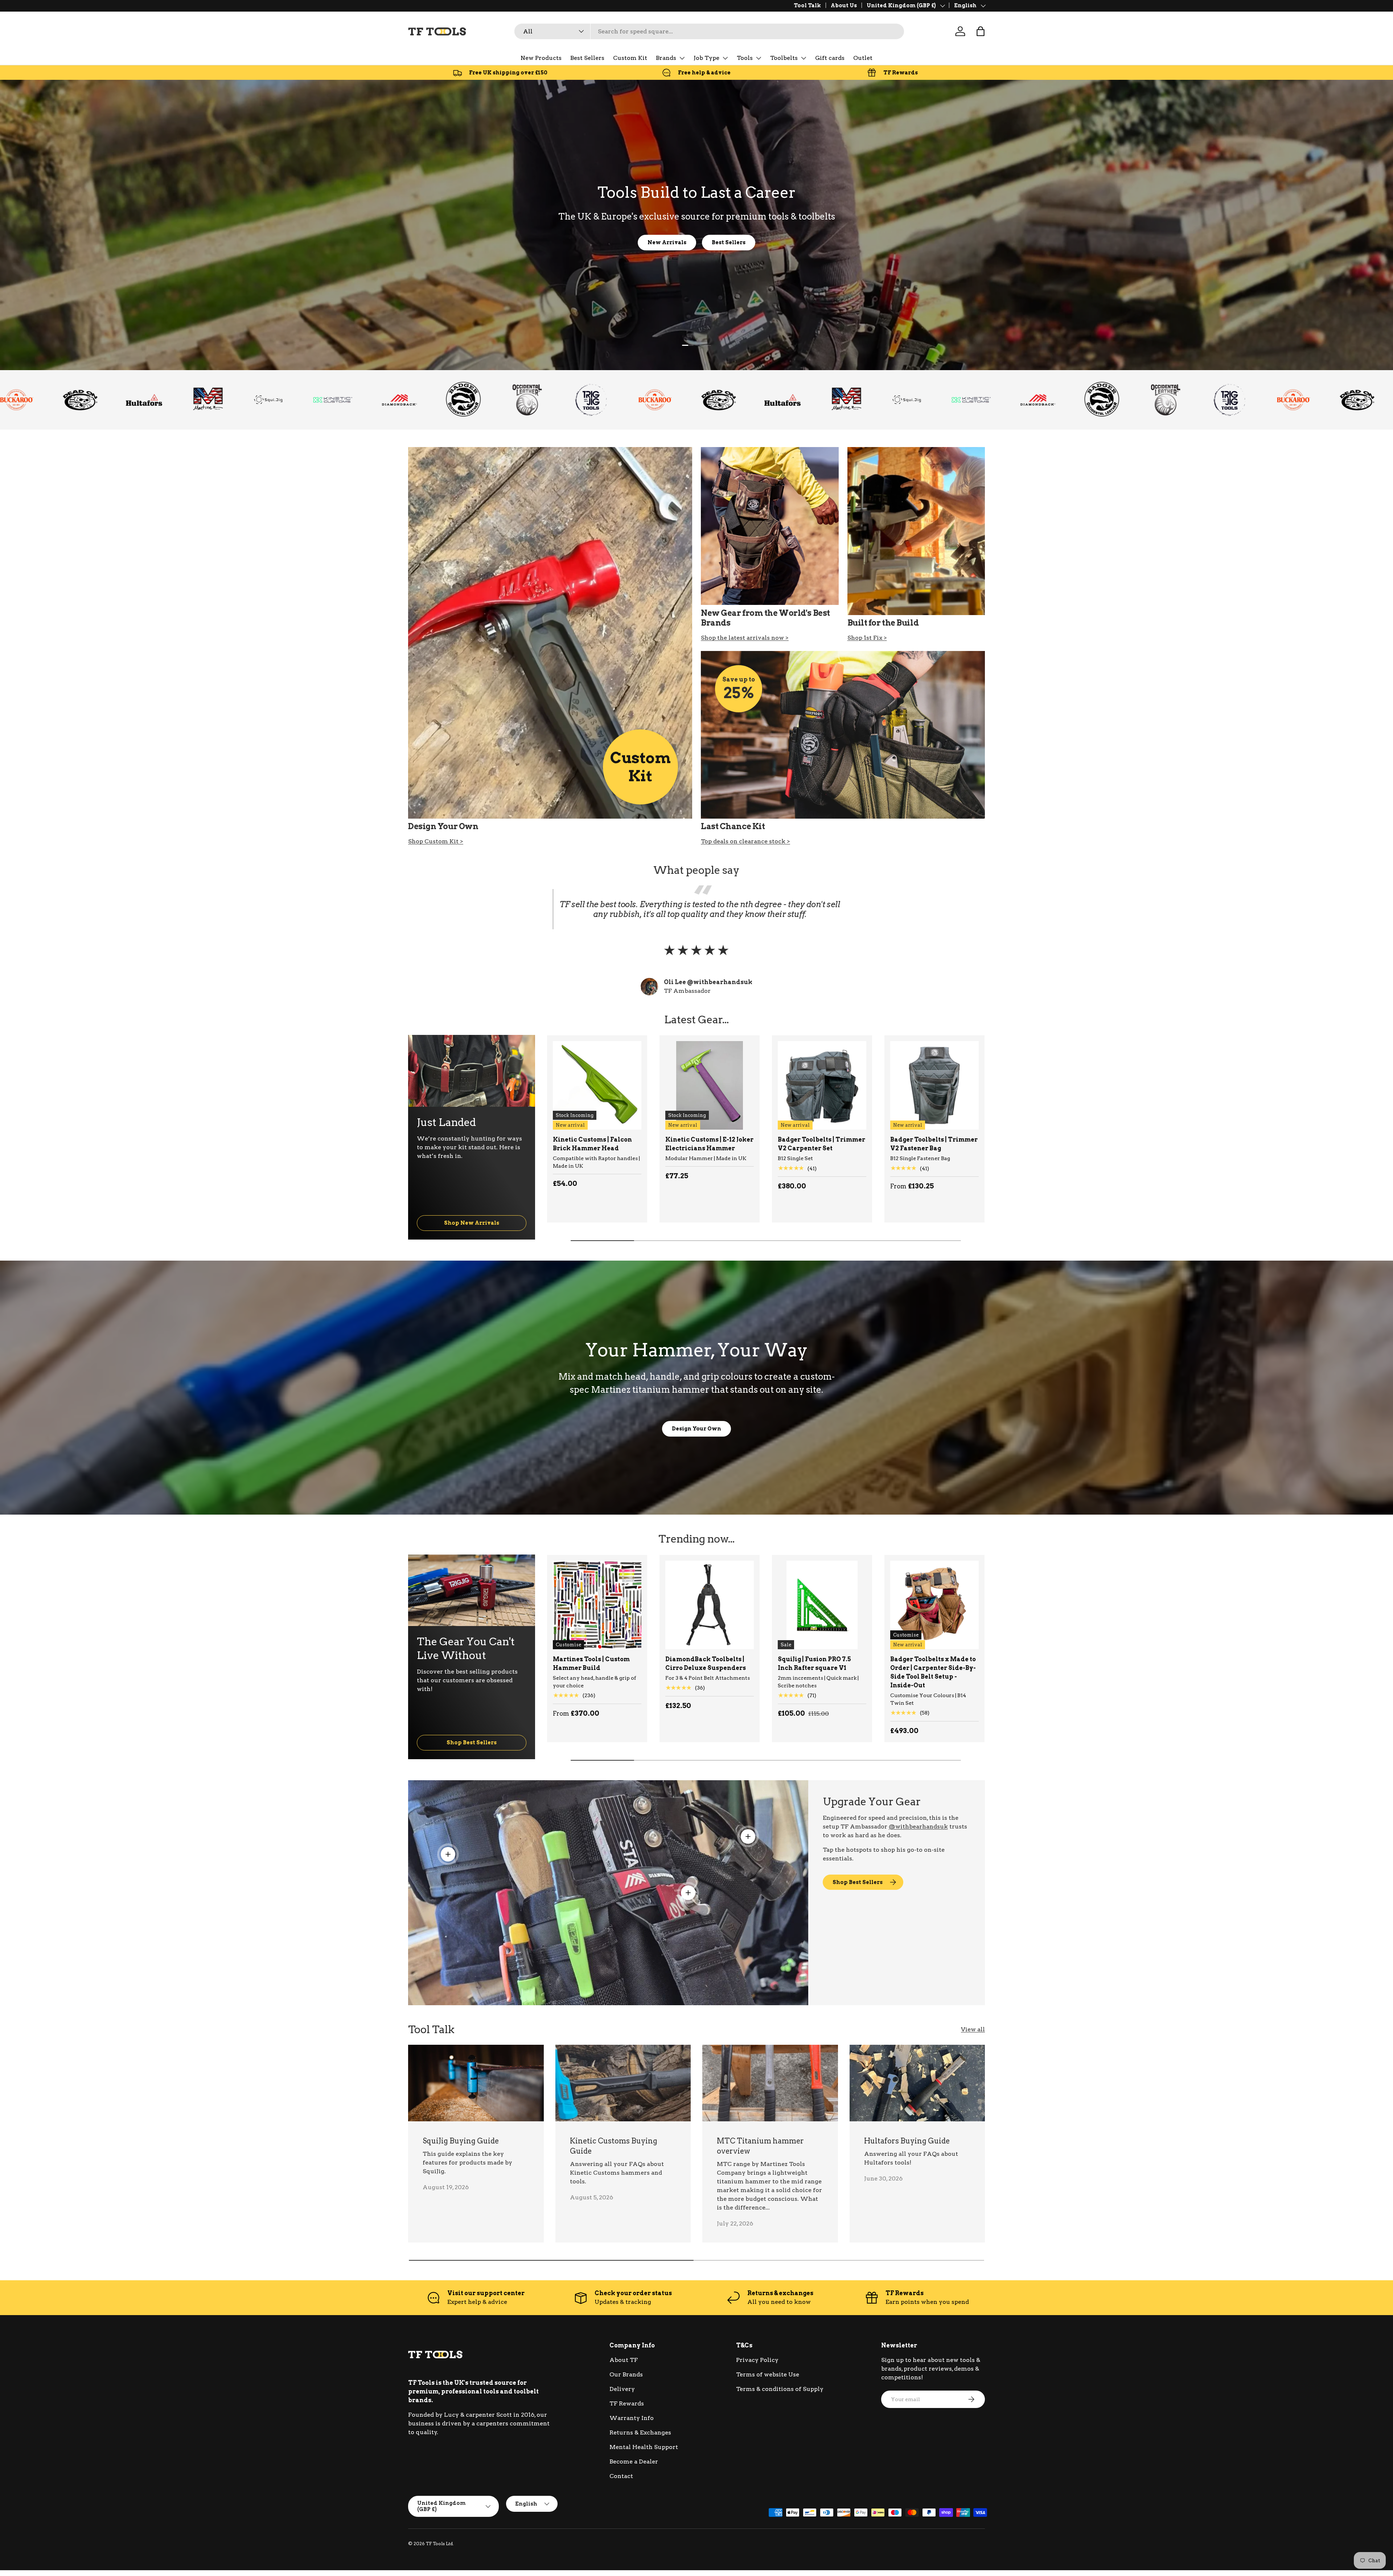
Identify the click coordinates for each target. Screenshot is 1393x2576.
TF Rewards (627, 2403)
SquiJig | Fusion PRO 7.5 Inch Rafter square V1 (814, 1664)
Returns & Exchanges (640, 2432)
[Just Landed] (472, 1071)
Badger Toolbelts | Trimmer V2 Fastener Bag (934, 1144)
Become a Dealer (634, 2462)
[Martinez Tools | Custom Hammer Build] (597, 1605)
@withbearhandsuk (918, 1826)
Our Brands (626, 2374)
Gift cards (830, 58)
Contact (621, 2476)
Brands (666, 58)
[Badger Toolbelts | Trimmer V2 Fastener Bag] (934, 1085)
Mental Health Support (644, 2447)
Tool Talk (807, 5)
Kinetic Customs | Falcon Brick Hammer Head (592, 1144)
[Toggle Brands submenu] (682, 58)
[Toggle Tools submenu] (759, 58)
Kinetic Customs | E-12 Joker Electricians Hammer (709, 1144)
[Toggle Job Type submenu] (725, 58)
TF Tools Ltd (439, 2544)
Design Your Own (696, 1428)
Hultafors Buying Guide (907, 2141)
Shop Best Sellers (472, 1742)
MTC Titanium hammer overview (760, 2146)
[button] (981, 31)
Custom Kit (630, 58)
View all (973, 2029)
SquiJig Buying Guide (461, 2141)
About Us (844, 5)
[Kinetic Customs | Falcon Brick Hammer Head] (597, 1085)
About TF (624, 2360)
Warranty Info (632, 2418)
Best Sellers (587, 58)
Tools (745, 58)
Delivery (622, 2389)
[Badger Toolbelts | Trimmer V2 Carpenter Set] (822, 1085)
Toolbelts (784, 58)
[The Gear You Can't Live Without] (472, 1590)
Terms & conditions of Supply (780, 2389)
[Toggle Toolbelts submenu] (804, 58)
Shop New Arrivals (472, 1223)
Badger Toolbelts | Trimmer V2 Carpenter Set (821, 1144)
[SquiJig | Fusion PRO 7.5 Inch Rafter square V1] (822, 1605)
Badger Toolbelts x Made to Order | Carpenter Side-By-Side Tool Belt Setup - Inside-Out (933, 1672)
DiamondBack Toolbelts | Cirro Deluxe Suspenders (706, 1664)
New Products (541, 58)
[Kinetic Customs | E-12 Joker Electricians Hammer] (710, 1085)
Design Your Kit (697, 242)
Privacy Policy (757, 2360)
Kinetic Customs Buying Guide (614, 2146)
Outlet (863, 58)
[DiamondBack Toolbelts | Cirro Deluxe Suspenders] (710, 1605)
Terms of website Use (768, 2374)
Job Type (706, 58)
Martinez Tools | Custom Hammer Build (591, 1664)
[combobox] (709, 31)
